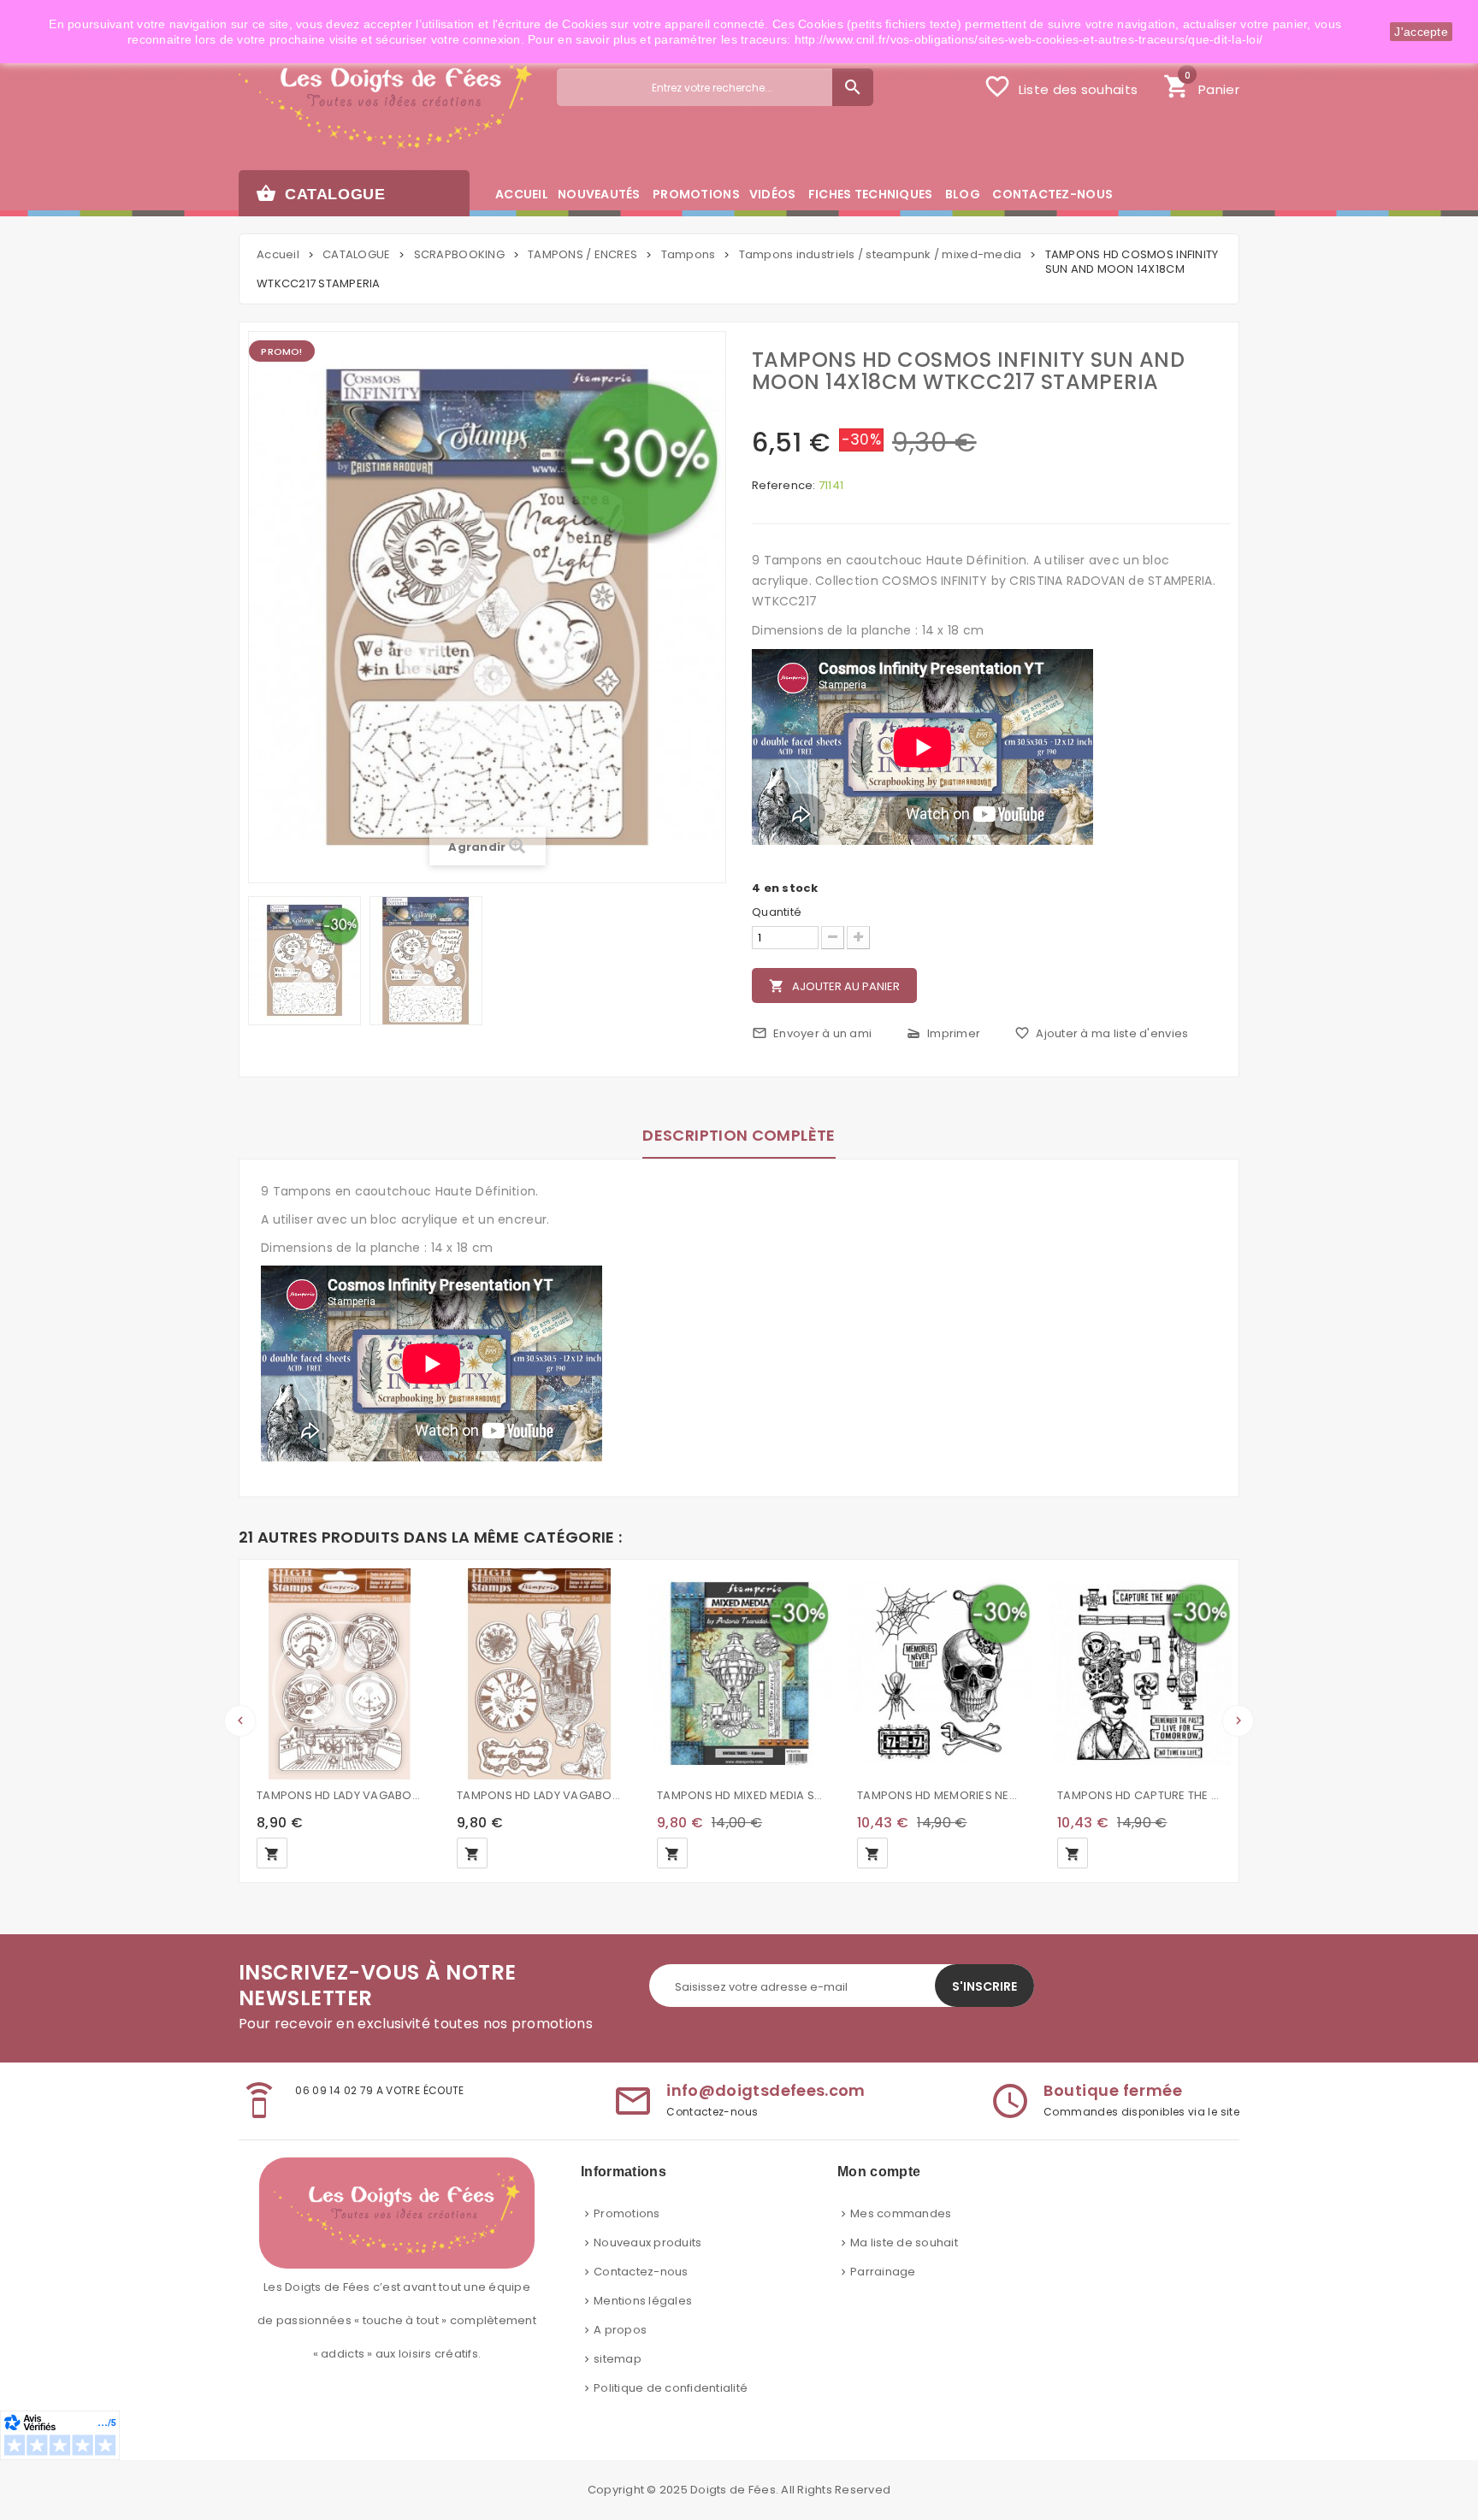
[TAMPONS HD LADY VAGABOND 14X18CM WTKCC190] (540, 1673)
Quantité (777, 912)
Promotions (627, 2213)
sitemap (618, 2359)
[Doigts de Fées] (385, 100)
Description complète (739, 1135)
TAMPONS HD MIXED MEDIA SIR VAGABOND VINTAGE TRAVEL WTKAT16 (740, 1795)
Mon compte (879, 2172)
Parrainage (883, 2272)
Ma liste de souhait (904, 2243)
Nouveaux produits (647, 2243)
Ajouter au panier (834, 986)
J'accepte (1421, 32)
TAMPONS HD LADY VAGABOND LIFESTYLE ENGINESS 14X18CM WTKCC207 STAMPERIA (340, 1795)
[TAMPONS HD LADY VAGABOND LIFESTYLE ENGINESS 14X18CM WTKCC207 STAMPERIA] (340, 1673)
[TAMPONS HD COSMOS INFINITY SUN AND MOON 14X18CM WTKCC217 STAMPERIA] (304, 961)
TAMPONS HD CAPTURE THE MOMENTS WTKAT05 (1140, 1795)
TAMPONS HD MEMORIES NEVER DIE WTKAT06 (940, 1795)
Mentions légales (643, 2301)
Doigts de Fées (733, 2490)
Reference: (784, 486)
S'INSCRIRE (984, 1986)
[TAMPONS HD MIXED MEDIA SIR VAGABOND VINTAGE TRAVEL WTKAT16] (740, 1673)
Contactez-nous (641, 2272)
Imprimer (943, 1033)
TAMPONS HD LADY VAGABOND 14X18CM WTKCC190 (540, 1795)
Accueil (278, 254)
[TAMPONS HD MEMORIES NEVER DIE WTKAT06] (940, 1673)
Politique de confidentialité (671, 2388)
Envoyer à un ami (812, 1033)
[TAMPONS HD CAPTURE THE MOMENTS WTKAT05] (1140, 1673)
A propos (620, 2330)
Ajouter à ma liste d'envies (1101, 1033)
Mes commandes (901, 2213)
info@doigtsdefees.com (766, 2090)
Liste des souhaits (1061, 86)
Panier (1201, 85)
